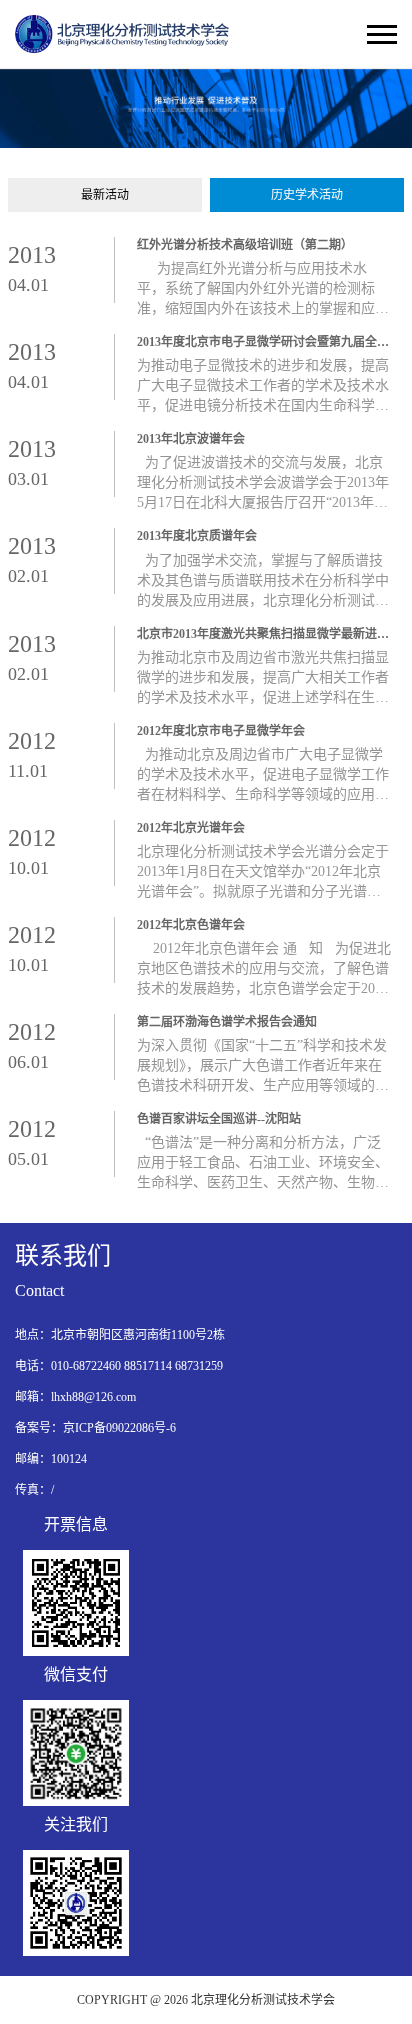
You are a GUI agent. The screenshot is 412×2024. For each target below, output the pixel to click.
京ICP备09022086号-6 (119, 1428)
